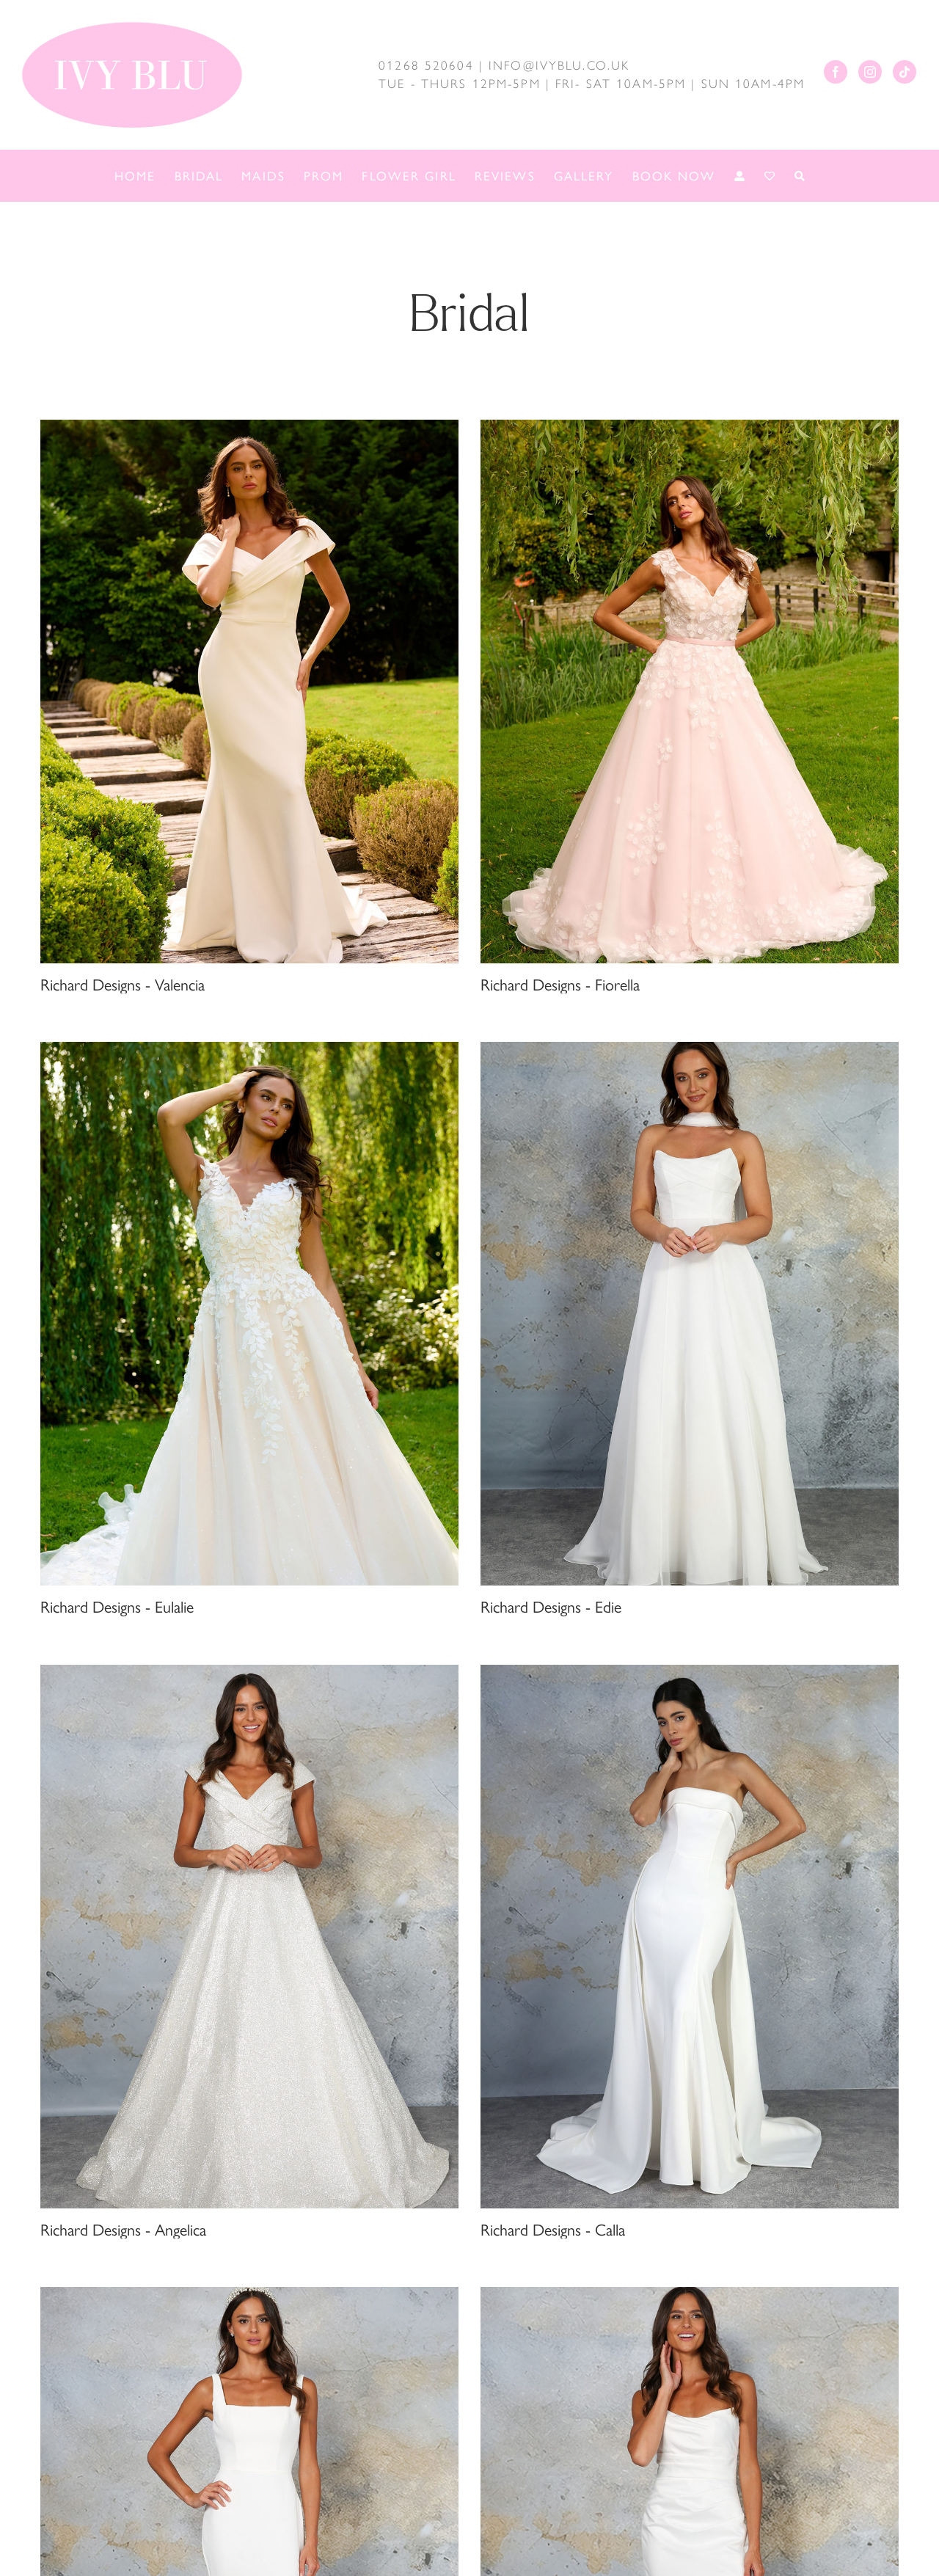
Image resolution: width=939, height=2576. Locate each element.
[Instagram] (870, 72)
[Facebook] (836, 72)
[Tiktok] (905, 72)
